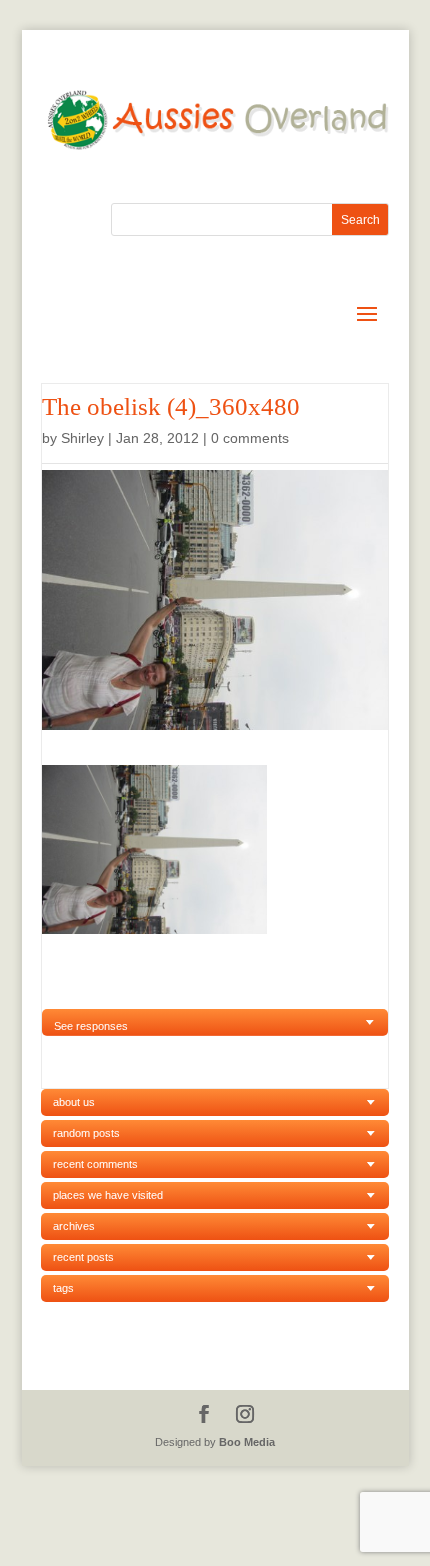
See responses (91, 1026)
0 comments (250, 438)
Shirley (82, 438)
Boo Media (247, 1442)
